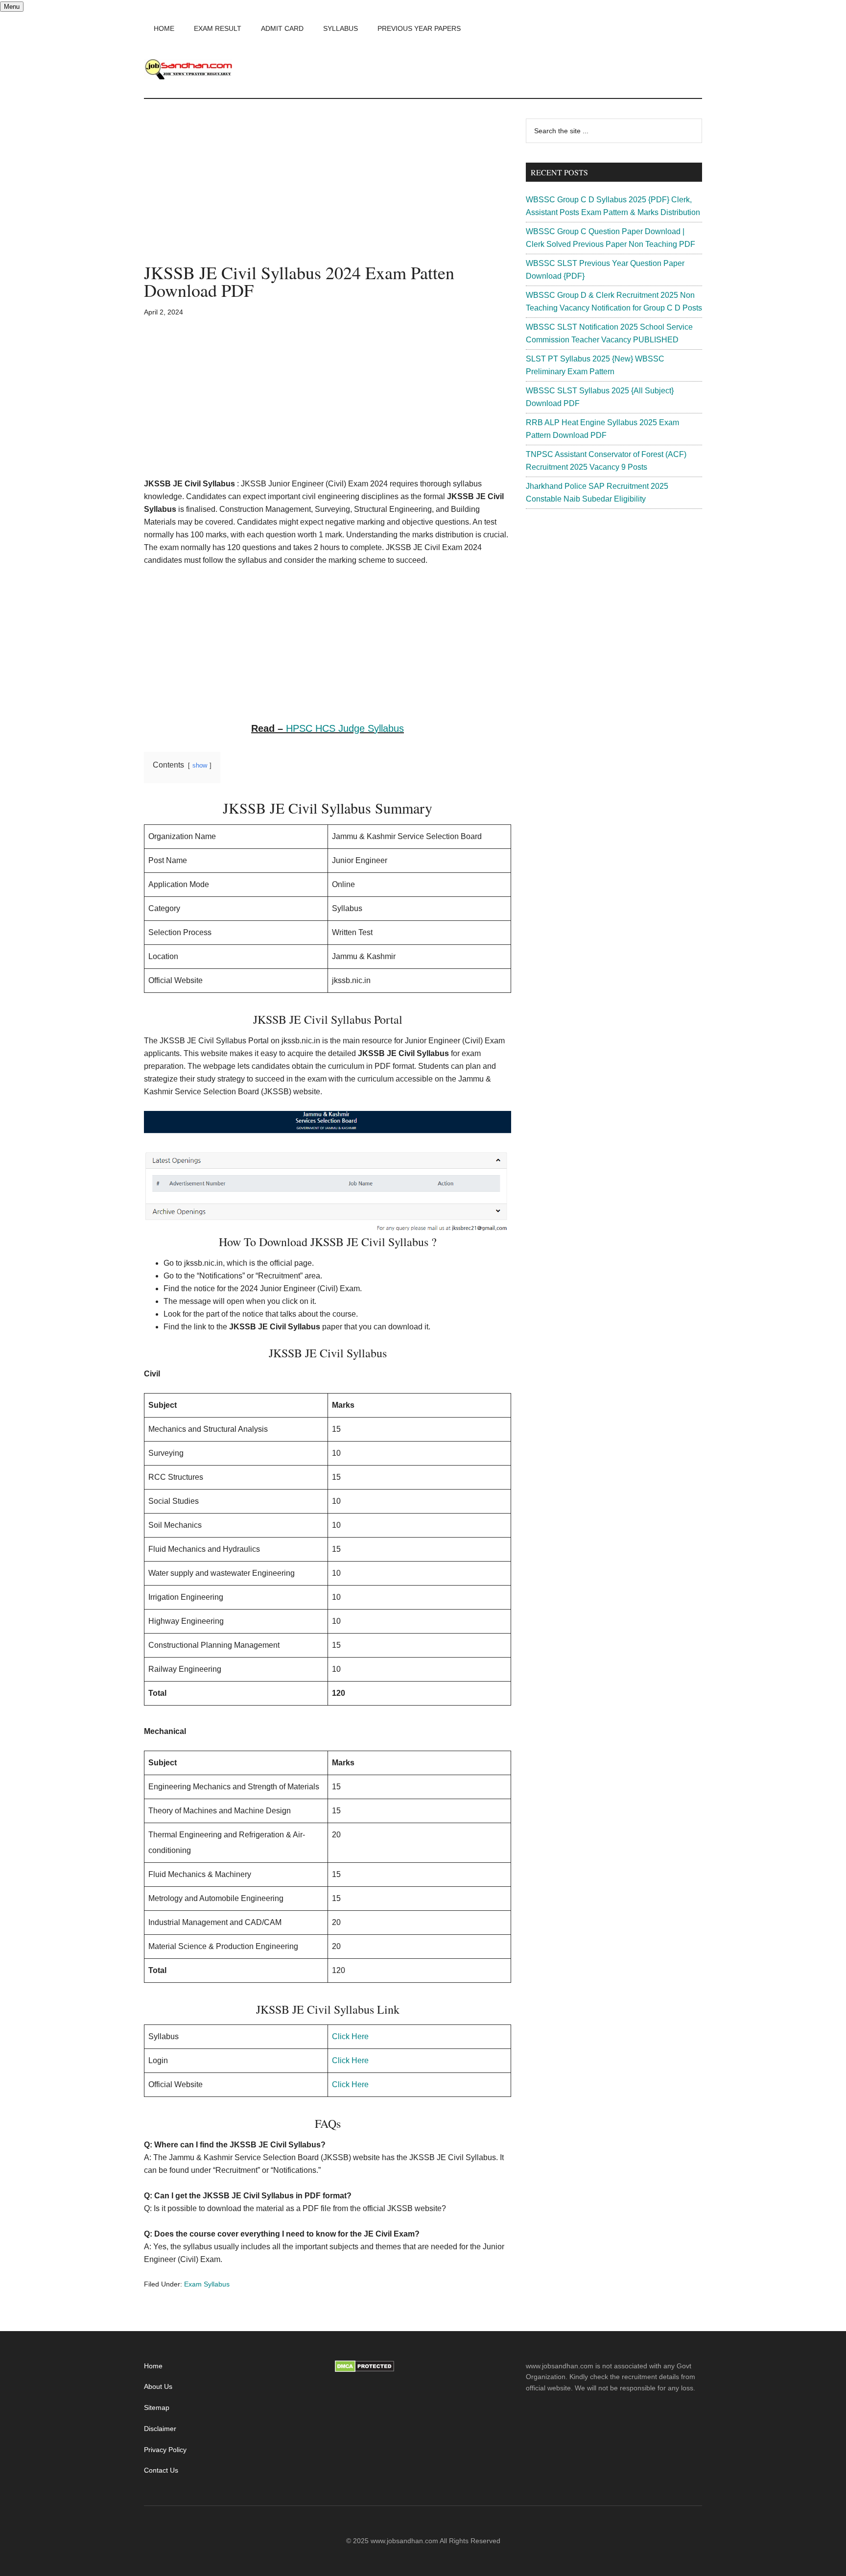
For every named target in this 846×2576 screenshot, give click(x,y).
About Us (158, 2386)
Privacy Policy (165, 2450)
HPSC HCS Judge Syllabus (345, 728)
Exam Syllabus (207, 2284)
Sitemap (157, 2407)
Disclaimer (160, 2429)
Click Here (350, 2036)
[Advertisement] (328, 191)
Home (153, 2366)
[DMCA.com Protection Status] (364, 2370)
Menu (12, 7)
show (200, 765)
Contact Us (161, 2470)
